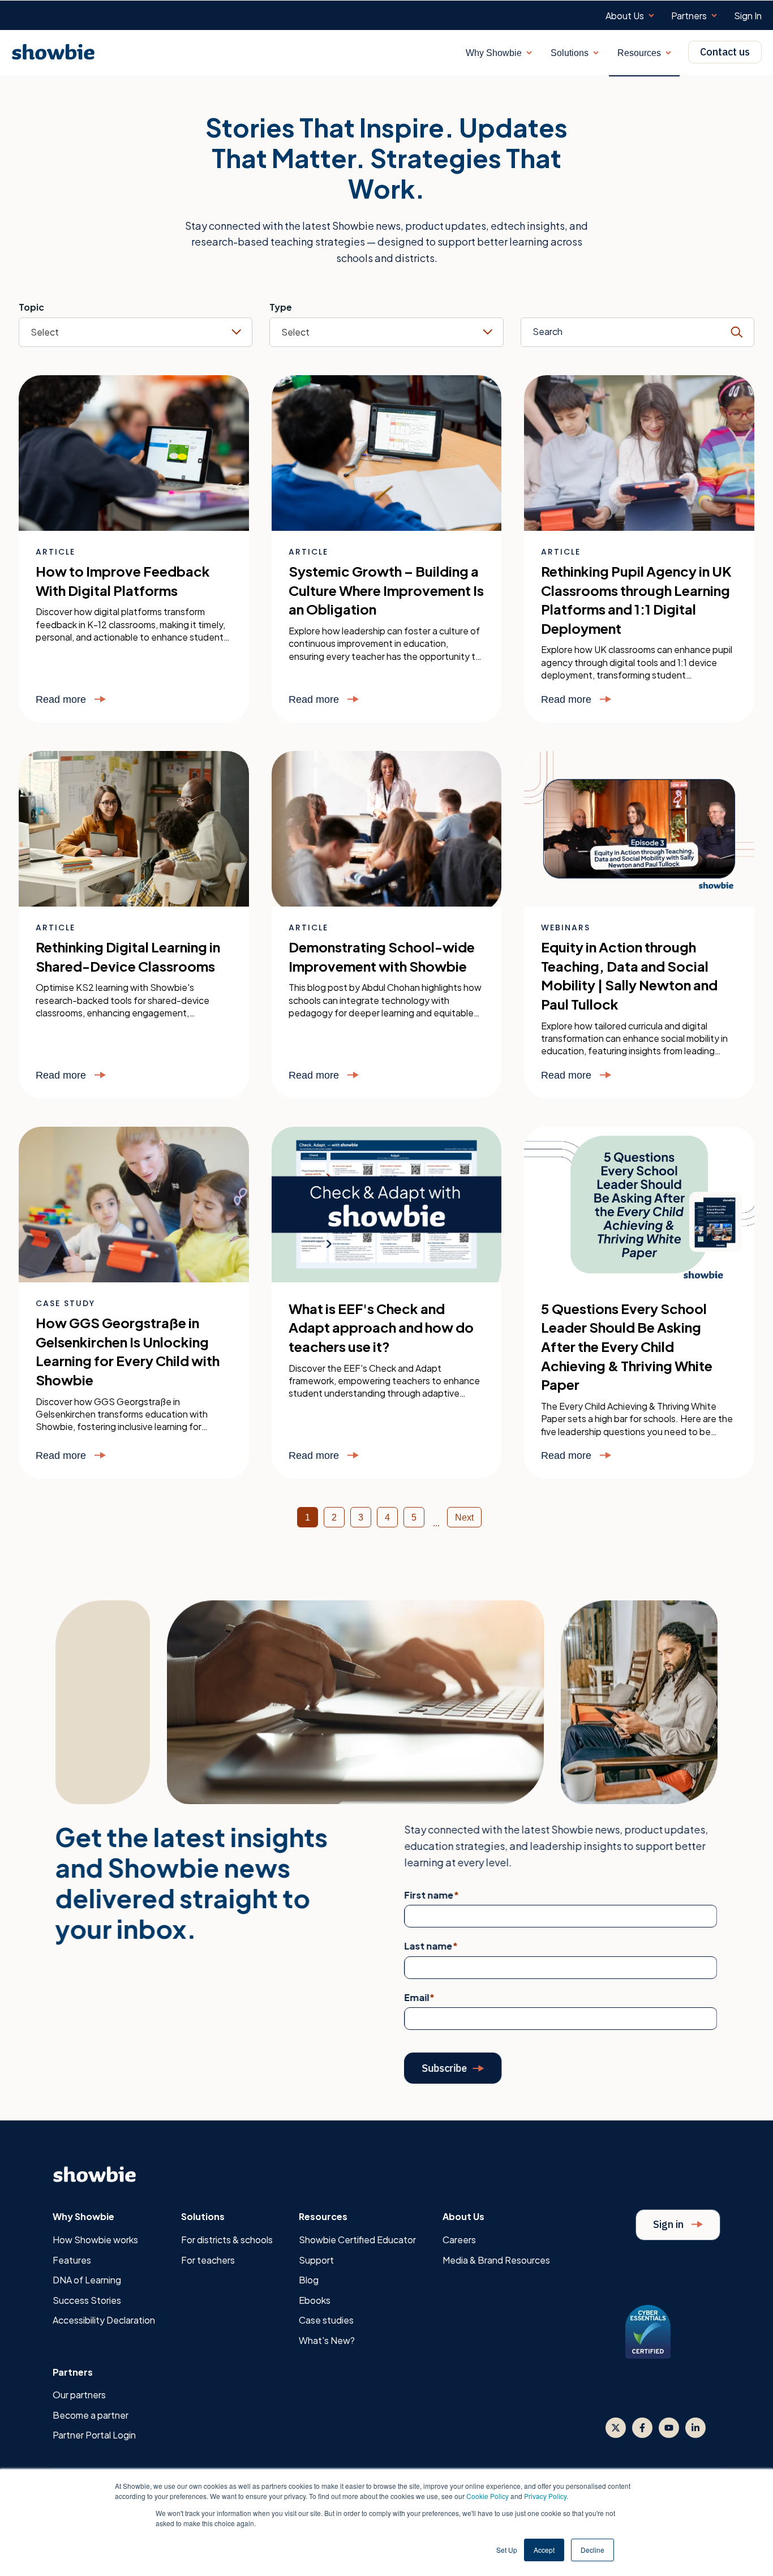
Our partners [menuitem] (79, 2395)
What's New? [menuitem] (327, 2340)
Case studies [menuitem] (326, 2320)
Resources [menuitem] (323, 2216)
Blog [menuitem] (309, 2280)
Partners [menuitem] (689, 16)
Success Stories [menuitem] (87, 2300)
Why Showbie (494, 53)
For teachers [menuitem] (208, 2260)
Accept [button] (544, 2550)
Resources (639, 53)
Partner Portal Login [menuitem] (94, 2435)
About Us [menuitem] (625, 16)
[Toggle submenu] (651, 16)
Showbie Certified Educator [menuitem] (357, 2240)
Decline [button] (592, 2550)
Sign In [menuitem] (748, 16)
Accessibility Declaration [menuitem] (104, 2320)
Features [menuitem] (72, 2260)
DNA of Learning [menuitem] (87, 2280)
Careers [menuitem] (459, 2240)
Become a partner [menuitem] (91, 2415)
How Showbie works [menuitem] (95, 2240)
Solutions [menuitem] (203, 2216)
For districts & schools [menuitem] (227, 2240)
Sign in (669, 2224)
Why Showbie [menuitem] (83, 2216)
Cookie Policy (488, 2496)
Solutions (570, 53)
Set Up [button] (507, 2550)
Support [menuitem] (316, 2260)
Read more (62, 699)
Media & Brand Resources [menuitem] (496, 2260)
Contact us (725, 52)
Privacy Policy (545, 2496)
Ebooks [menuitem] (315, 2300)
